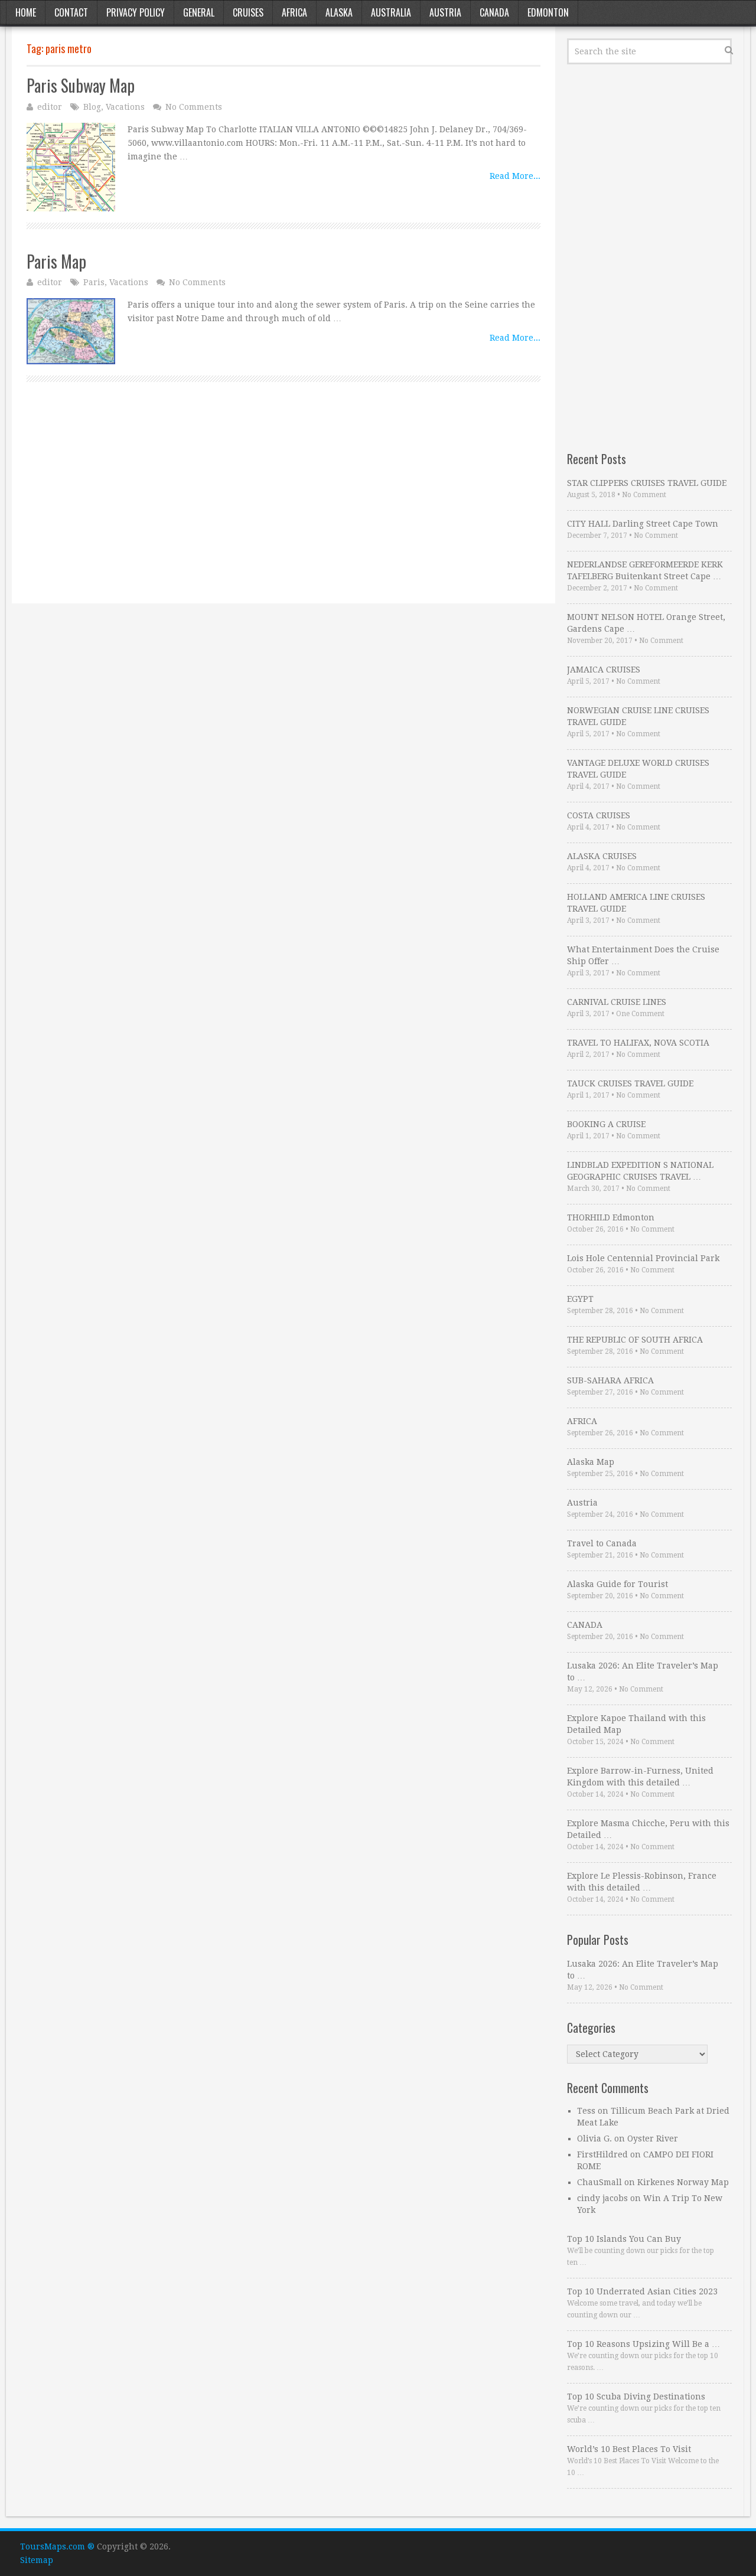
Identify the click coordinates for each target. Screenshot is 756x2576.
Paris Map (56, 261)
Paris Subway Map (81, 85)
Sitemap (37, 2560)
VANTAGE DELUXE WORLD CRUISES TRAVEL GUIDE (638, 769)
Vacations (125, 107)
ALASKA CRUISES (602, 856)
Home (26, 12)
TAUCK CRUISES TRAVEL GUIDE (630, 1083)
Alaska (339, 12)
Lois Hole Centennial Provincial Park (643, 1258)
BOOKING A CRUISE (606, 1124)
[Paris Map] (71, 331)
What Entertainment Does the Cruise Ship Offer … (643, 955)
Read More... (515, 176)
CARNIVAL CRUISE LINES (617, 1002)
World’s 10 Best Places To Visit (629, 2449)
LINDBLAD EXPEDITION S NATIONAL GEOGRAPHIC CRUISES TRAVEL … (640, 1171)
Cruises (248, 12)
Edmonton (548, 12)
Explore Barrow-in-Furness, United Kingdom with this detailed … (640, 1777)
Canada (494, 12)
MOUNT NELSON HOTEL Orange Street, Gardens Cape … (646, 623)
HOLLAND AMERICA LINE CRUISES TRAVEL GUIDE (636, 903)
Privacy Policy (136, 12)
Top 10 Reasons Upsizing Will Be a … (643, 2344)
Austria (445, 12)
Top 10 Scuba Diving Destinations (636, 2397)
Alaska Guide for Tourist (617, 1584)
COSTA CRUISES (599, 815)
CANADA (585, 1625)
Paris (94, 282)
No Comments (194, 107)
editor (50, 107)
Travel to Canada (602, 1543)
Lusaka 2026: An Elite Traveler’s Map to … (643, 1671)
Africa (294, 12)
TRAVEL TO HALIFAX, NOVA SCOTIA (638, 1043)
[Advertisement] (283, 506)
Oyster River (653, 2138)
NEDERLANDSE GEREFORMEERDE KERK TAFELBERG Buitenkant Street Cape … (645, 570)
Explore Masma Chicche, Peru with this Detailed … (648, 1829)
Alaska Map (591, 1462)
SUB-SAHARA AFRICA (610, 1380)
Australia (391, 12)
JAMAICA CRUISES (604, 670)
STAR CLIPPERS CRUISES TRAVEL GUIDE (647, 483)
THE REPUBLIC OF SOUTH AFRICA (635, 1340)
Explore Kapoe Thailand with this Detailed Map (636, 1724)
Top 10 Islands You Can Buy (624, 2239)
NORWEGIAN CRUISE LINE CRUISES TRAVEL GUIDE (638, 716)
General (199, 12)
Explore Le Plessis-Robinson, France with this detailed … (642, 1882)
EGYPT (580, 1299)
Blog (92, 107)
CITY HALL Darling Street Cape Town (643, 524)
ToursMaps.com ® (57, 2546)
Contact (71, 12)
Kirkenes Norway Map (683, 2182)
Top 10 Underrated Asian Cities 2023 (642, 2291)
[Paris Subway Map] (71, 167)
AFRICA (582, 1421)
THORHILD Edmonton (611, 1217)
